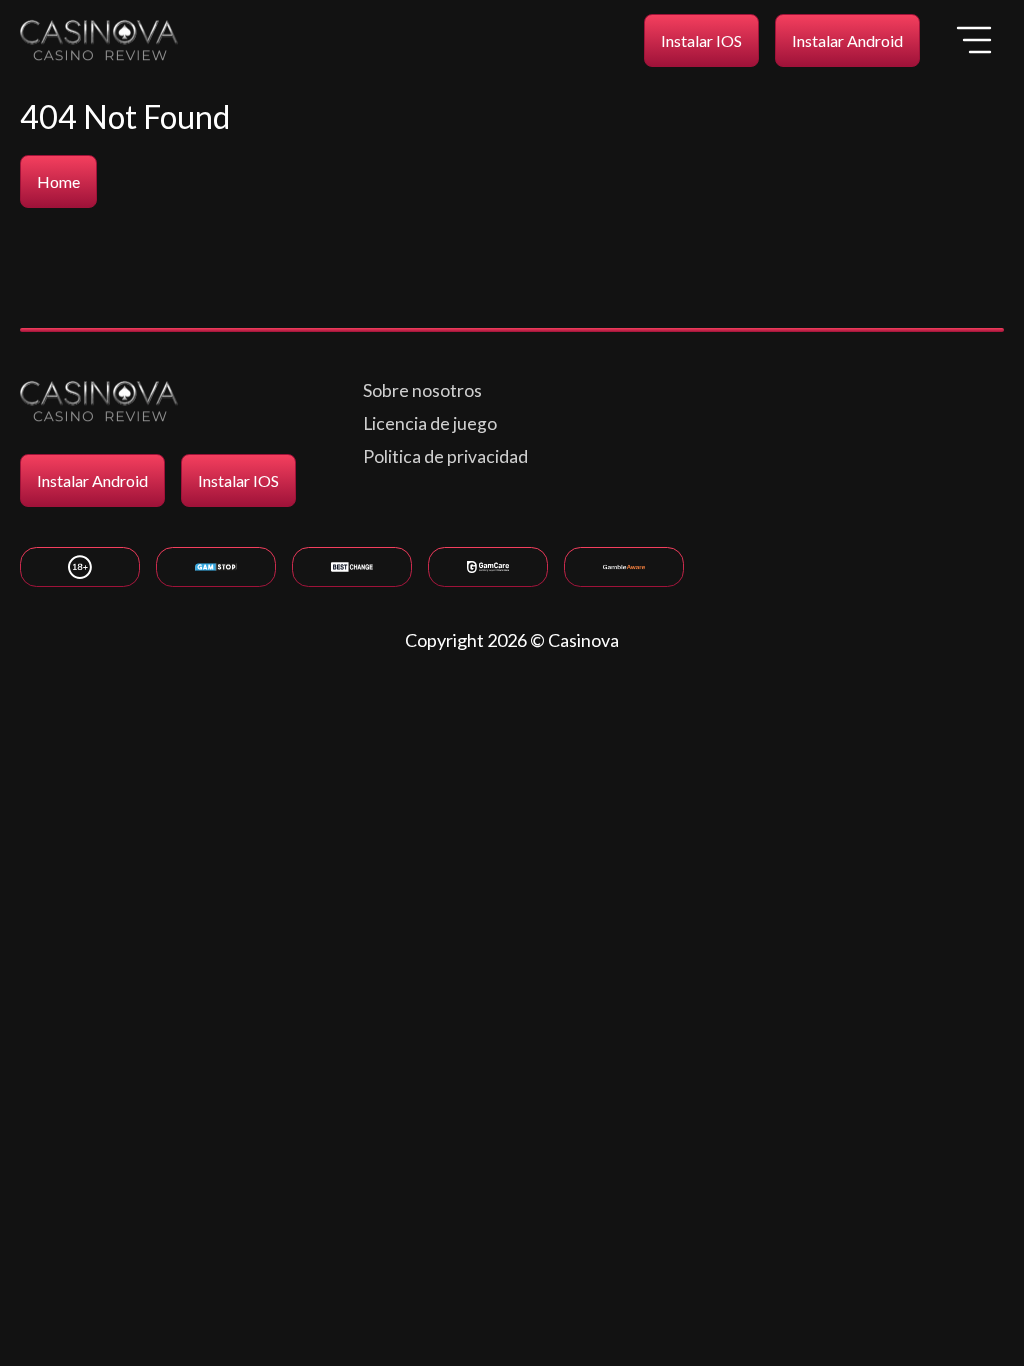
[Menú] (974, 40)
